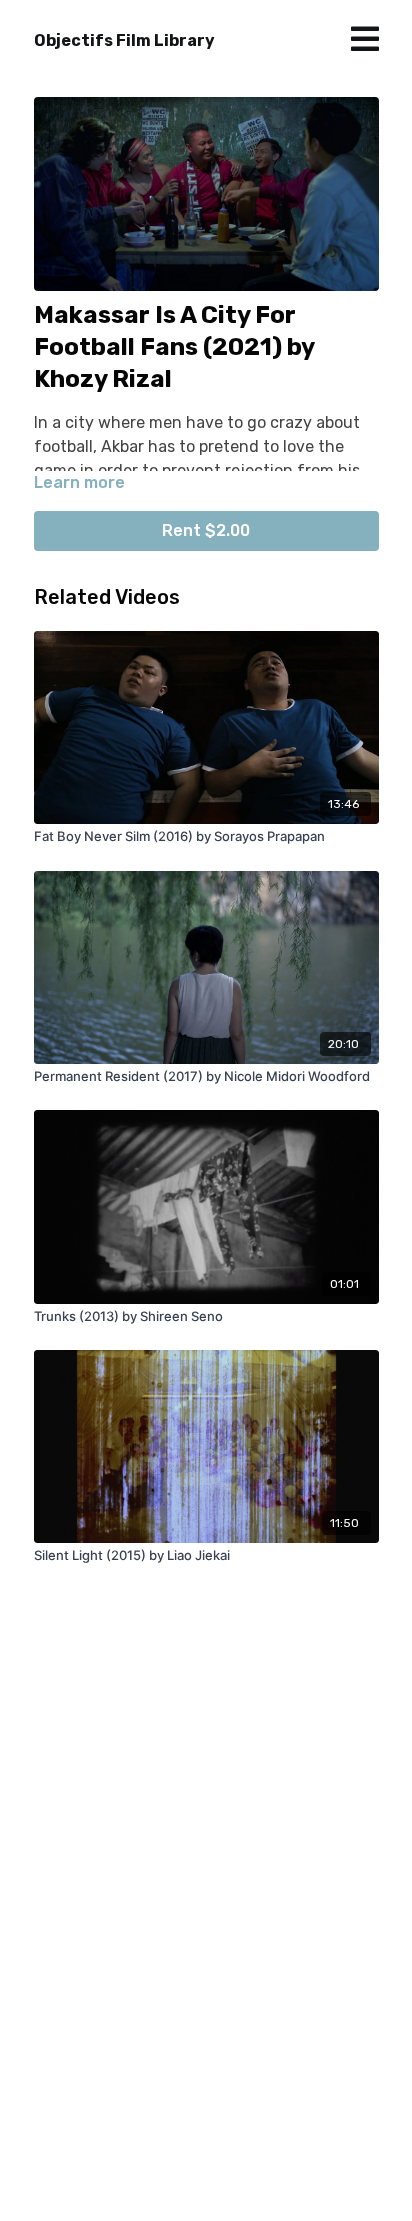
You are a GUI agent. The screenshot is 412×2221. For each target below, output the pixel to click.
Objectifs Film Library (124, 40)
